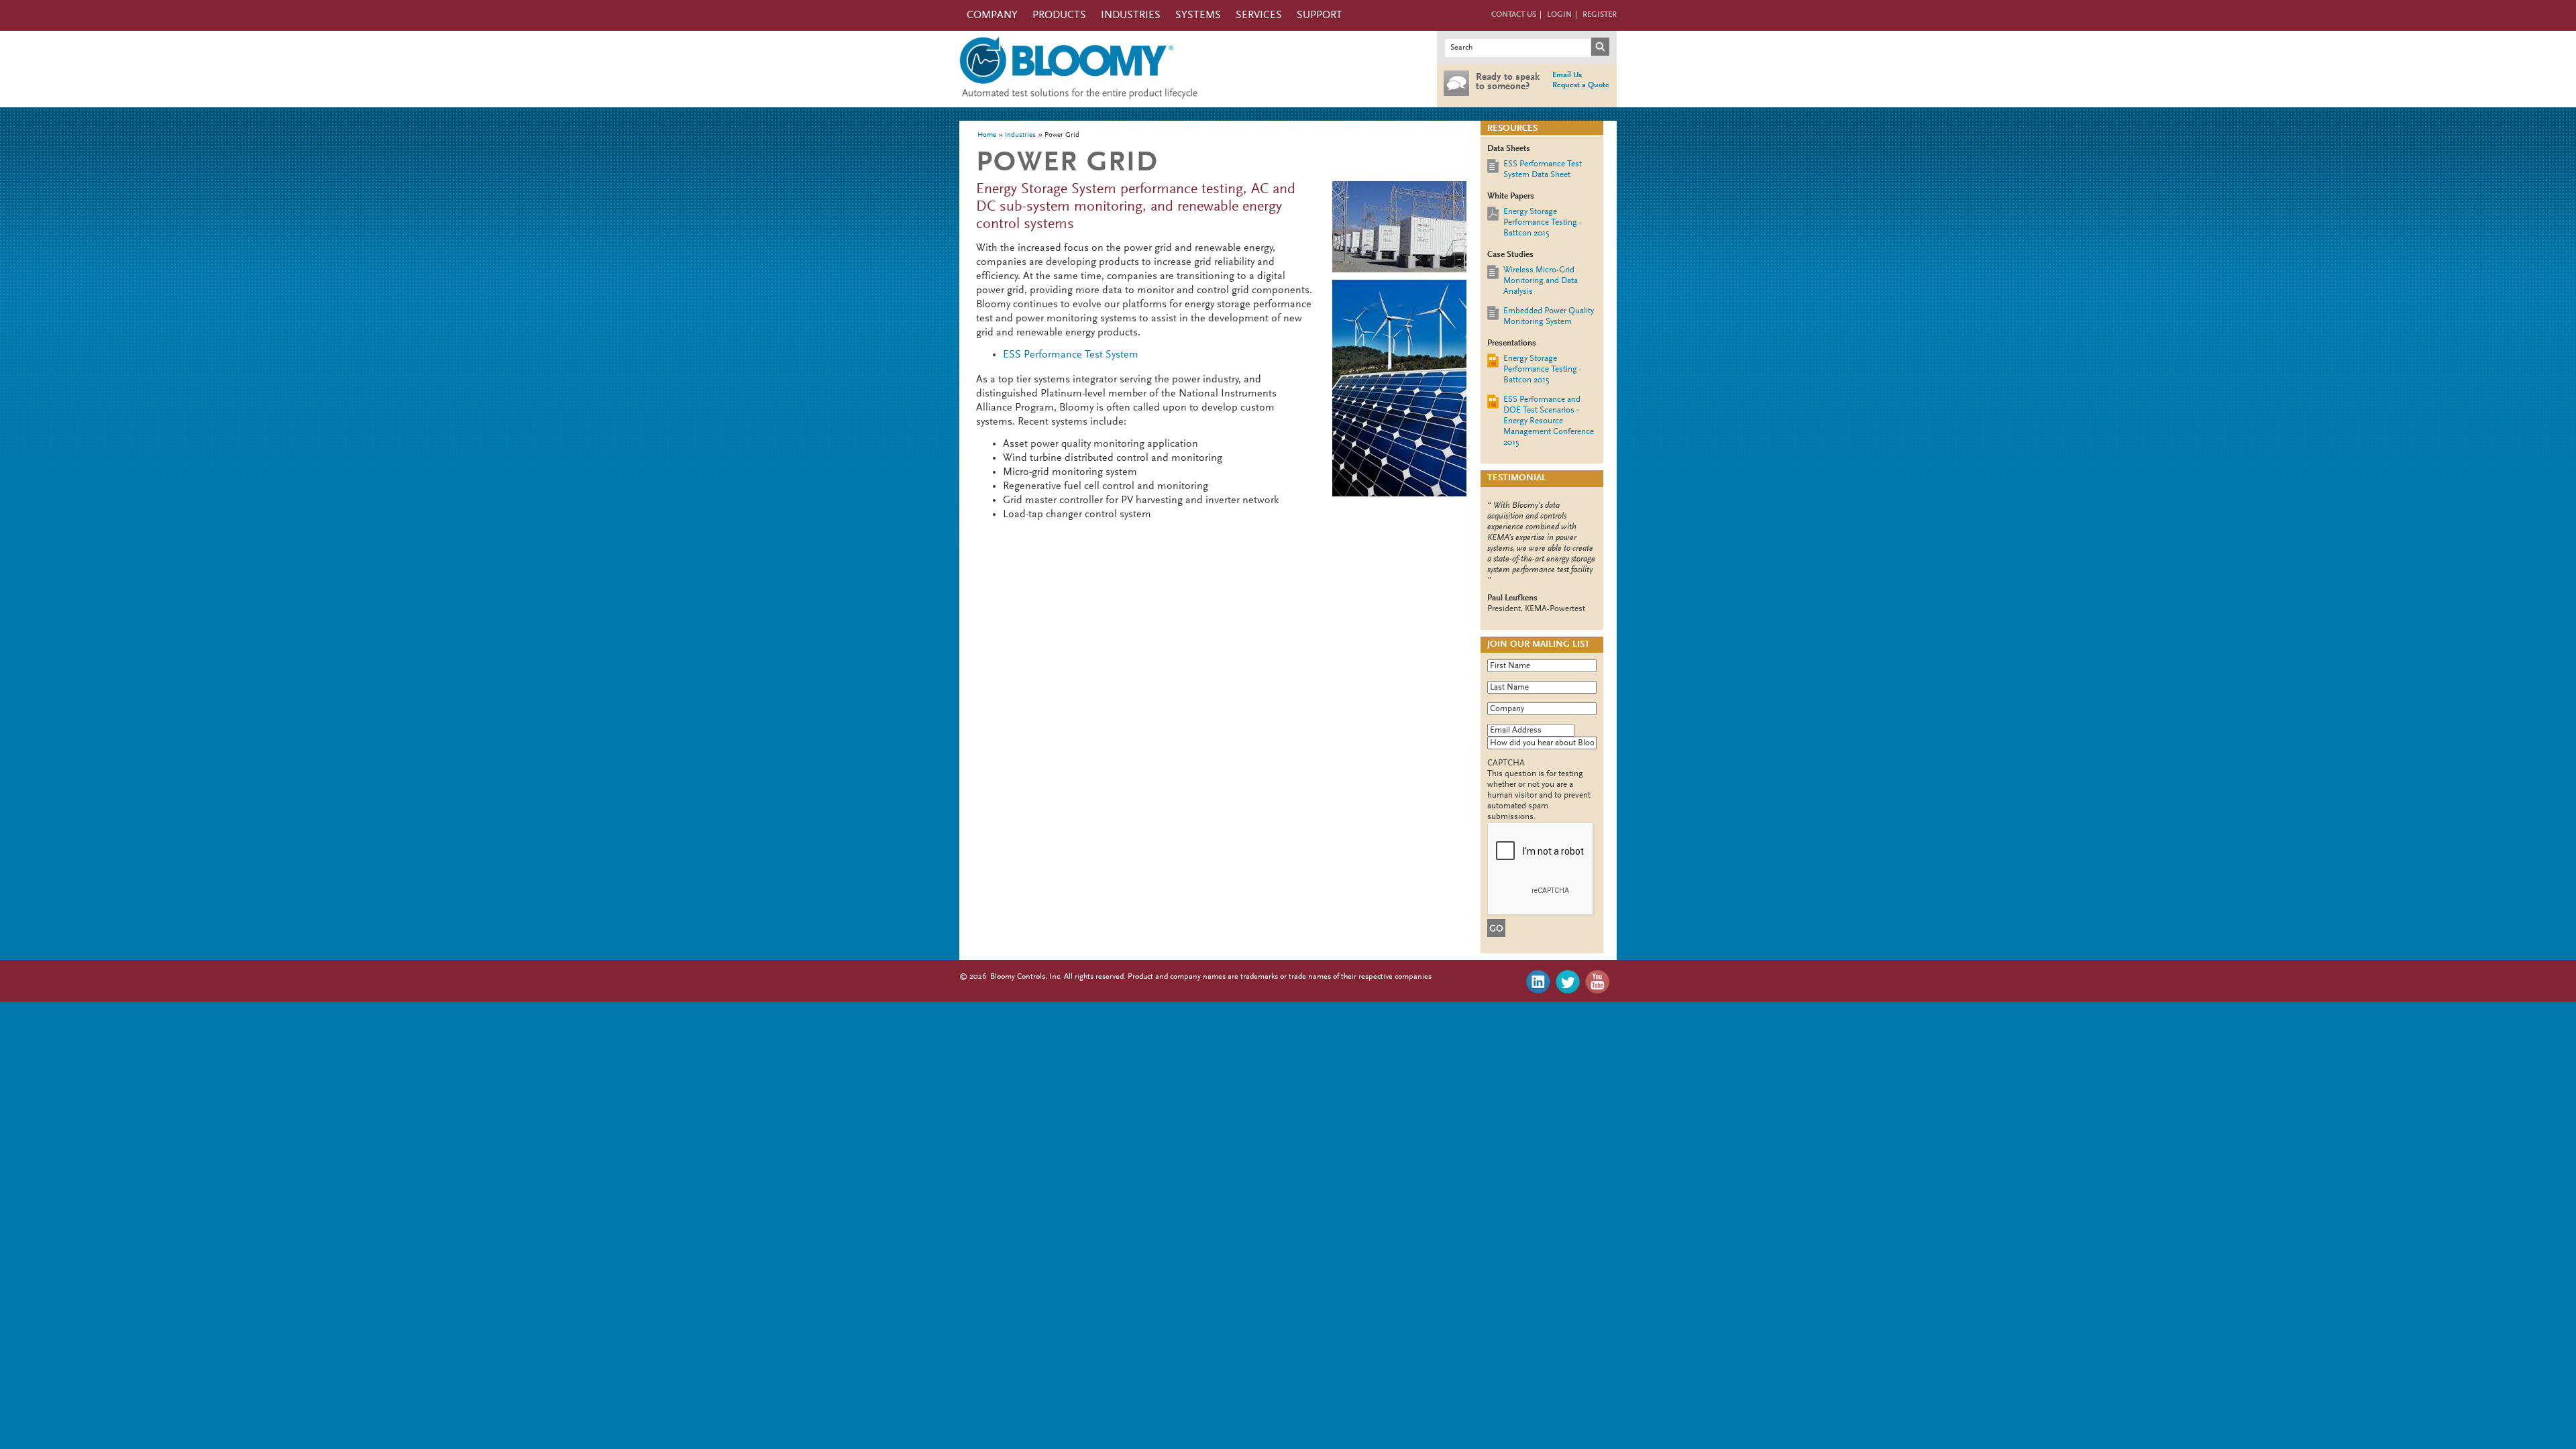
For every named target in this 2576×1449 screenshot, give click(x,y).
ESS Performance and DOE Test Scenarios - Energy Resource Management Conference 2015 (1549, 421)
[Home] (1079, 102)
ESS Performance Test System (1071, 355)
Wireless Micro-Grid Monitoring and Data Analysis (1541, 281)
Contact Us (1514, 15)
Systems (1198, 15)
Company (992, 15)
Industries (1131, 15)
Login (1559, 15)
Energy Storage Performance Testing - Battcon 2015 (1543, 222)
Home (987, 135)
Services (1259, 15)
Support (1320, 15)
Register (1600, 15)
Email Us (1567, 75)
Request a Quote (1581, 85)
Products (1059, 15)
